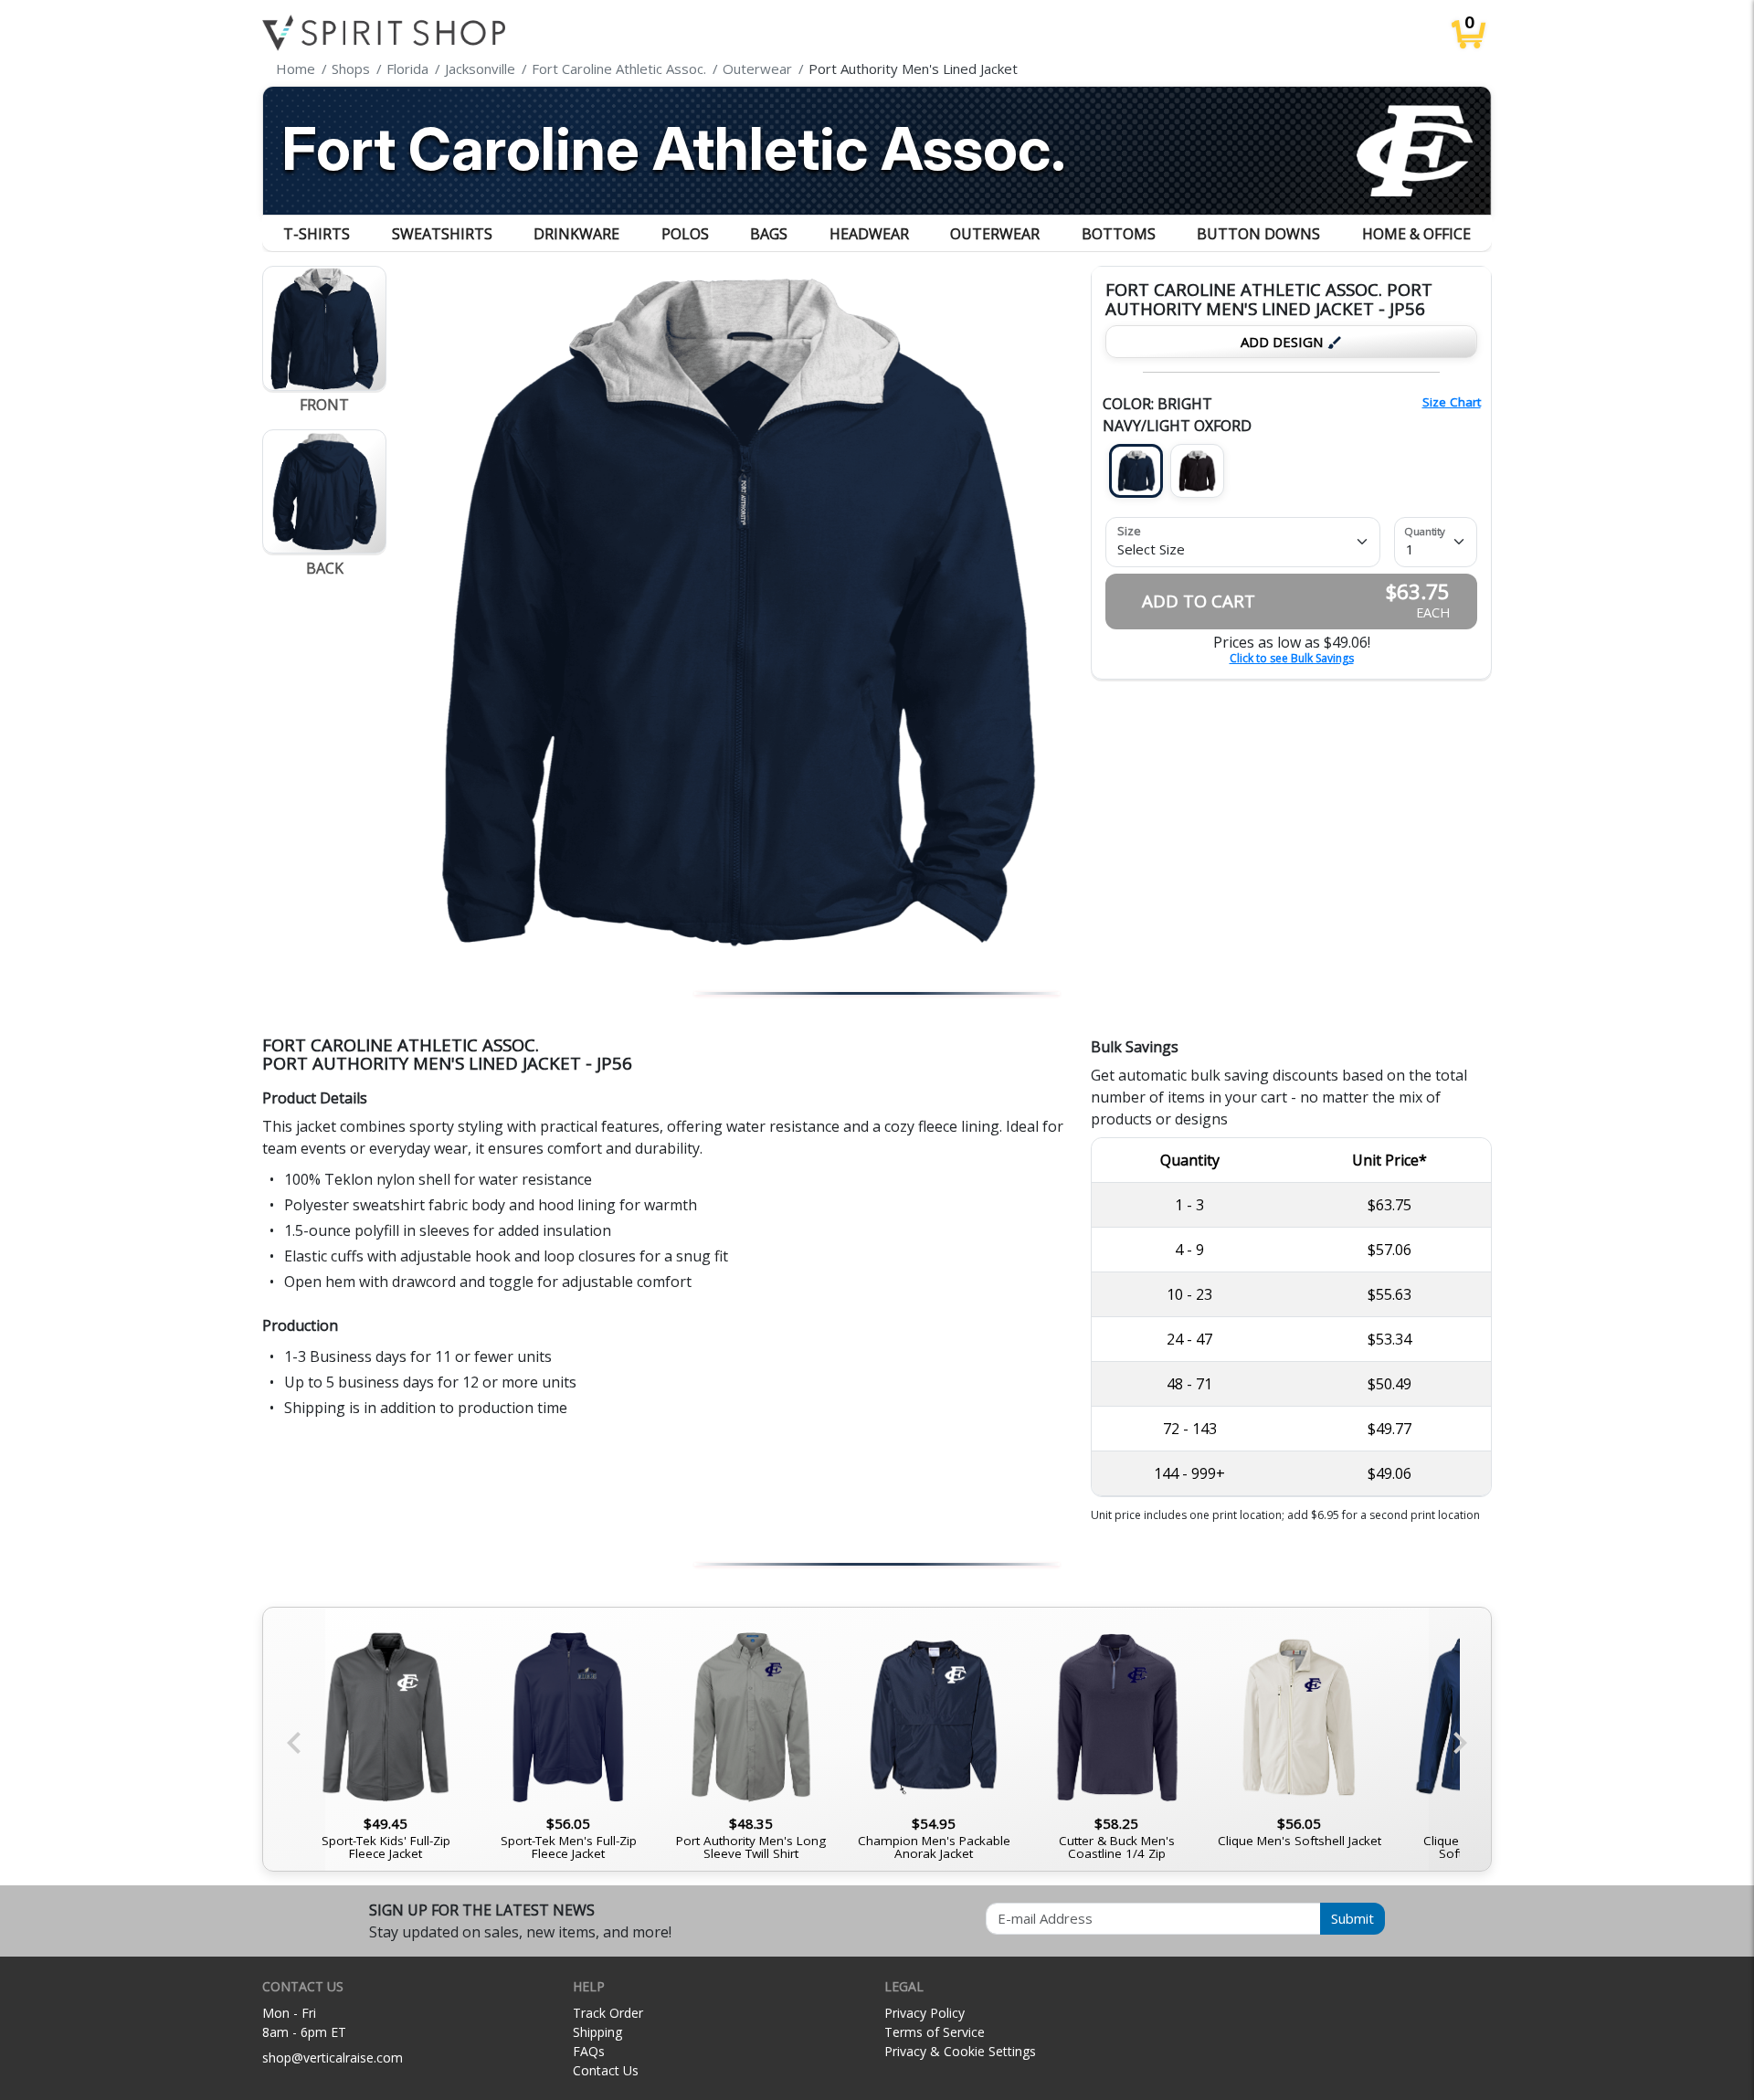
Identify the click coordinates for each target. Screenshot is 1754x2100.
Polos (685, 234)
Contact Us (606, 2070)
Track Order (608, 2013)
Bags (769, 234)
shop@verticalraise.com (333, 2058)
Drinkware (576, 234)
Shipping (597, 2032)
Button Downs (1258, 234)
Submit (1352, 1918)
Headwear (869, 234)
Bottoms (1119, 234)
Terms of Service (935, 2032)
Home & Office (1416, 234)
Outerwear (995, 234)
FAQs (589, 2051)
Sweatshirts (442, 234)
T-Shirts (317, 234)
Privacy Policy (925, 2013)
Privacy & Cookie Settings (960, 2051)
